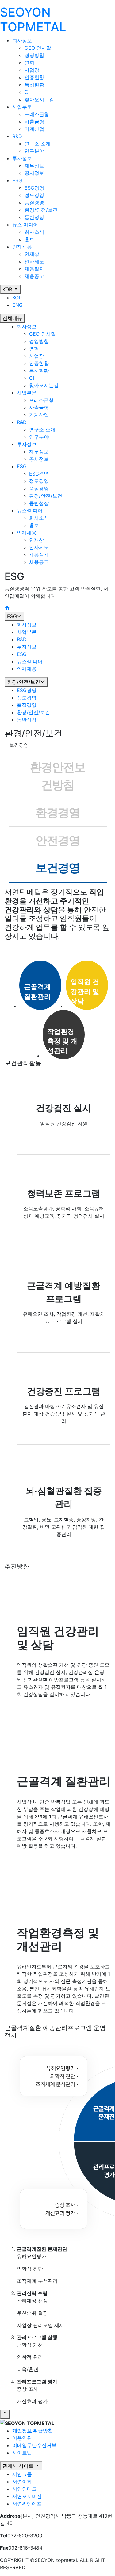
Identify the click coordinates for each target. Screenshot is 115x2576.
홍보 (29, 239)
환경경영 (58, 812)
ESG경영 (34, 188)
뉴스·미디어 (30, 510)
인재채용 (27, 533)
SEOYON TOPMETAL (33, 19)
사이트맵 (22, 2453)
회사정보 (27, 326)
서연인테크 (25, 2489)
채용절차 (34, 269)
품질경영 (34, 202)
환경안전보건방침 (58, 776)
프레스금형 (37, 114)
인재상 (32, 254)
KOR (8, 289)
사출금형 (34, 121)
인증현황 (34, 77)
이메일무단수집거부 (34, 2445)
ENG (17, 305)
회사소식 (34, 232)
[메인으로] (7, 608)
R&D (22, 422)
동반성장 (34, 217)
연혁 (29, 63)
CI (27, 92)
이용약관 (22, 2438)
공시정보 (34, 173)
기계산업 (34, 129)
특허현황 (34, 85)
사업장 (32, 70)
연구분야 (34, 151)
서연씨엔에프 (27, 2504)
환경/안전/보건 (41, 210)
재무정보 (34, 166)
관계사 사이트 (19, 2466)
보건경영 (58, 868)
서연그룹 (22, 2474)
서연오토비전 (27, 2496)
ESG (22, 466)
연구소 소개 (38, 144)
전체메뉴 (12, 318)
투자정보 (27, 444)
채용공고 (34, 276)
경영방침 (34, 55)
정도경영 (34, 195)
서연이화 (22, 2482)
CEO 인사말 (38, 48)
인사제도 (34, 261)
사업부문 (27, 393)
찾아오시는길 (39, 99)
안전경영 (58, 840)
